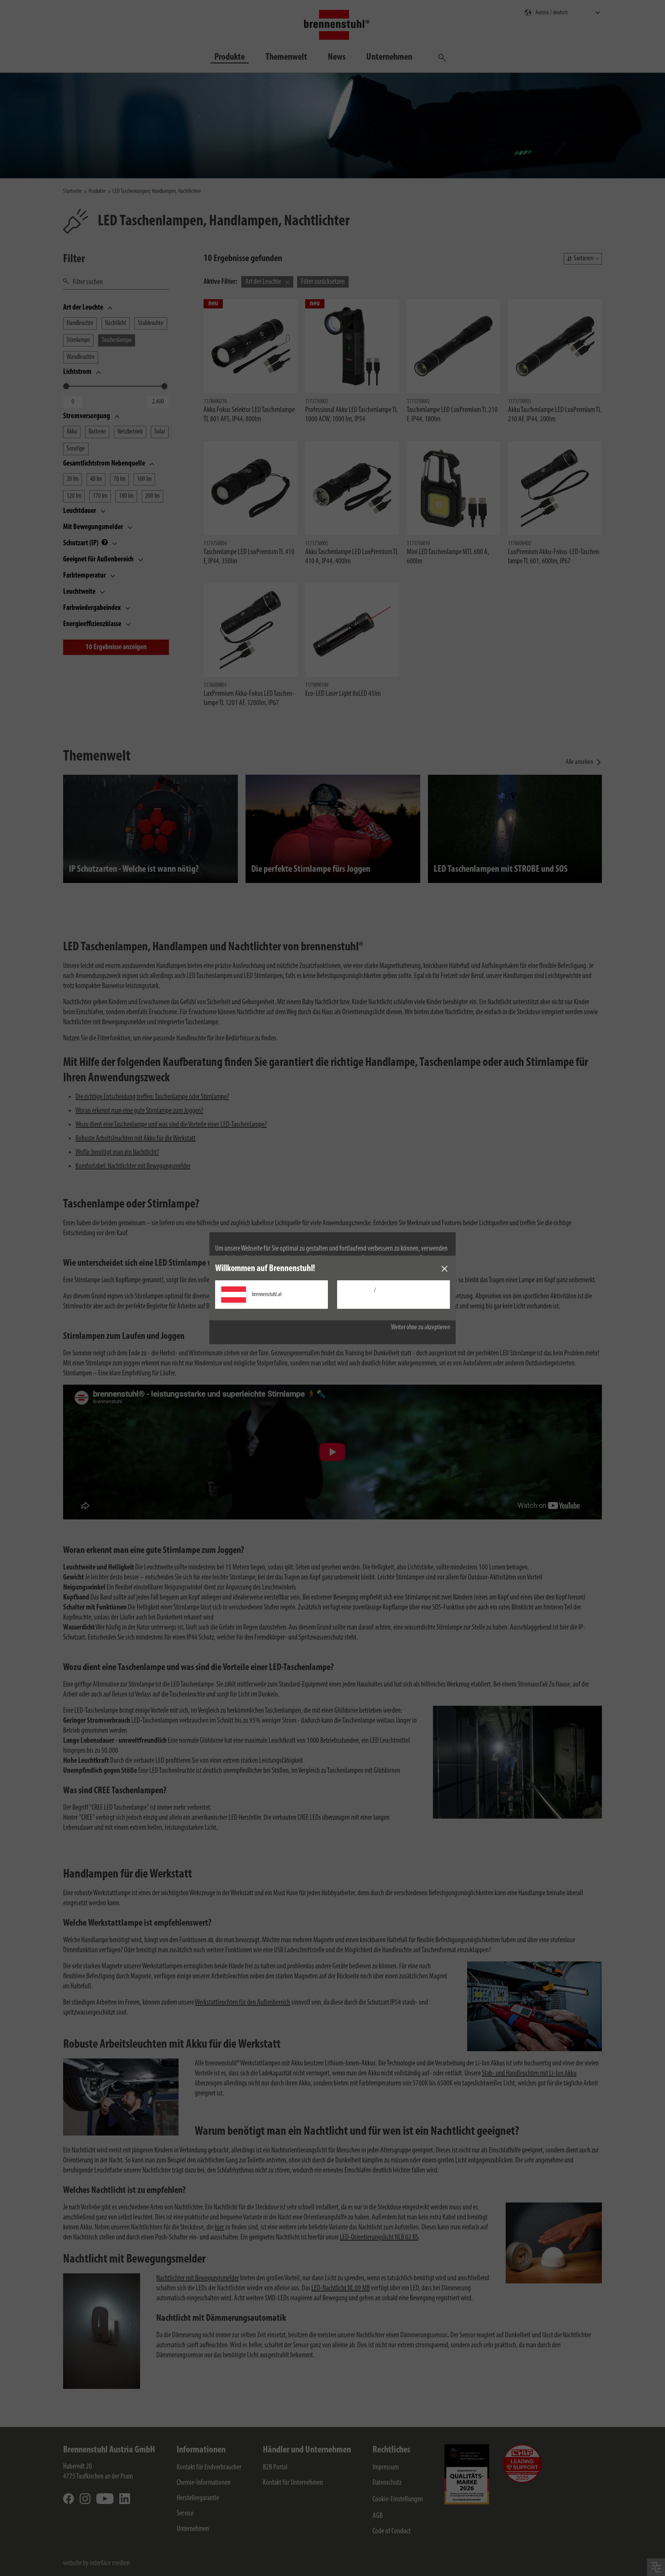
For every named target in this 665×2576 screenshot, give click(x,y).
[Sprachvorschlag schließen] (444, 1269)
